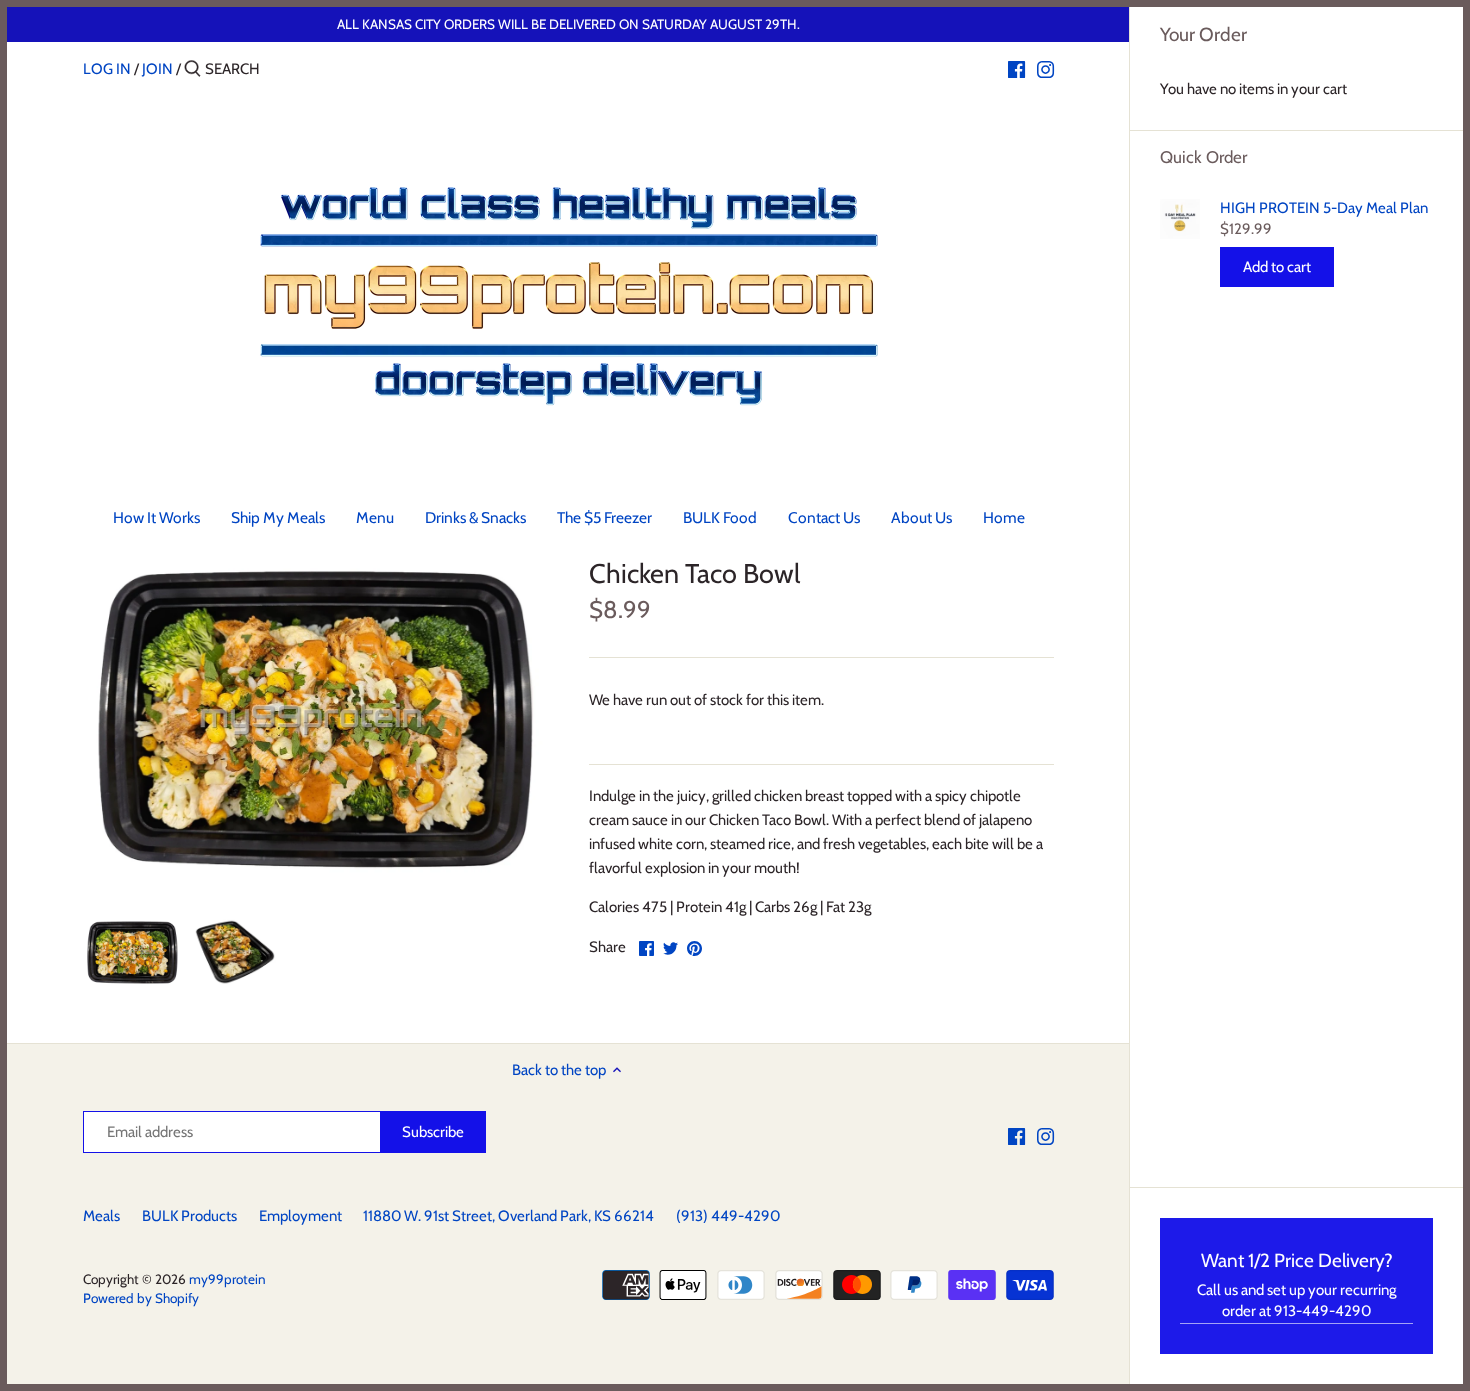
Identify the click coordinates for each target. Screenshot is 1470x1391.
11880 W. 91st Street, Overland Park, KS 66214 (508, 1216)
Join (157, 69)
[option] (132, 952)
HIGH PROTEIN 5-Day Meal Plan (1324, 208)
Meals (101, 1216)
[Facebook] (1016, 68)
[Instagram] (1045, 68)
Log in (107, 69)
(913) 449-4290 (728, 1216)
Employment (300, 1216)
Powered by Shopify (141, 1298)
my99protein (227, 1279)
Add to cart (1277, 267)
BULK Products (189, 1216)
